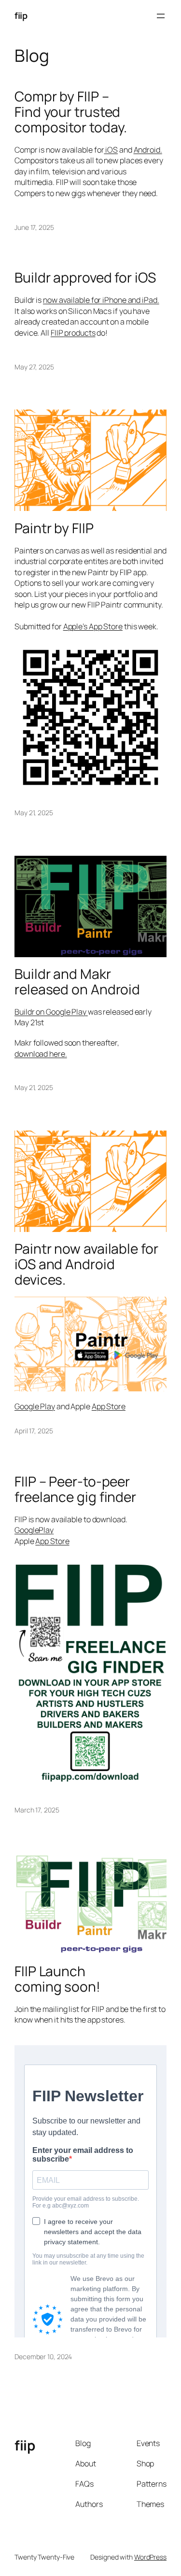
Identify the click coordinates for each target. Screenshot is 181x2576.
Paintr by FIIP (54, 528)
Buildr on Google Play (51, 1012)
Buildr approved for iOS (85, 278)
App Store (109, 1406)
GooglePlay (34, 1530)
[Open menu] (161, 16)
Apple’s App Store (93, 626)
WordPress (150, 2557)
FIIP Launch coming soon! (57, 1979)
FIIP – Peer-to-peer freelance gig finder (75, 1489)
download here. (41, 1054)
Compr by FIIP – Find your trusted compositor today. (71, 112)
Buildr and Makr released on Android (77, 982)
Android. (148, 150)
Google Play (35, 1406)
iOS (111, 150)
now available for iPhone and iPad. (101, 300)
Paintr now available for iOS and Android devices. (86, 1264)
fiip (21, 15)
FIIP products (73, 333)
